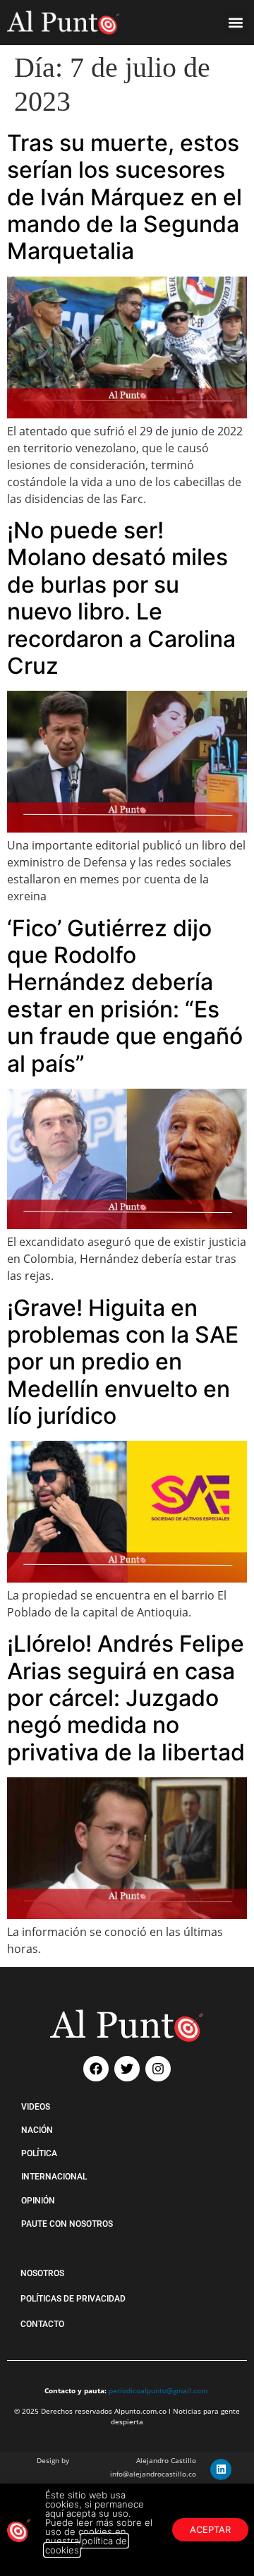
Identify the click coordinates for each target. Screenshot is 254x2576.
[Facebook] (96, 2069)
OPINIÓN (38, 2201)
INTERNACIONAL (54, 2177)
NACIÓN (37, 2130)
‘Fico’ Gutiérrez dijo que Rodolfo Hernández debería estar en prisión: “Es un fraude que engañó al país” (125, 996)
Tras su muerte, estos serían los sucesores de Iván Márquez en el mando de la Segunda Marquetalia (125, 197)
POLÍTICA (39, 2153)
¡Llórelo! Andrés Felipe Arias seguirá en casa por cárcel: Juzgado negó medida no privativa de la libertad (126, 1698)
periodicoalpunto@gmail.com (158, 2390)
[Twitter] (127, 2069)
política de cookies (86, 2545)
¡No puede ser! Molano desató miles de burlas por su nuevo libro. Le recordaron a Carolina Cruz (121, 598)
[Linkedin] (221, 2469)
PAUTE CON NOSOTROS (67, 2224)
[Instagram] (158, 2069)
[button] (235, 22)
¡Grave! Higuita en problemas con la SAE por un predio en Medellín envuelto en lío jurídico (123, 1362)
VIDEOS (36, 2107)
